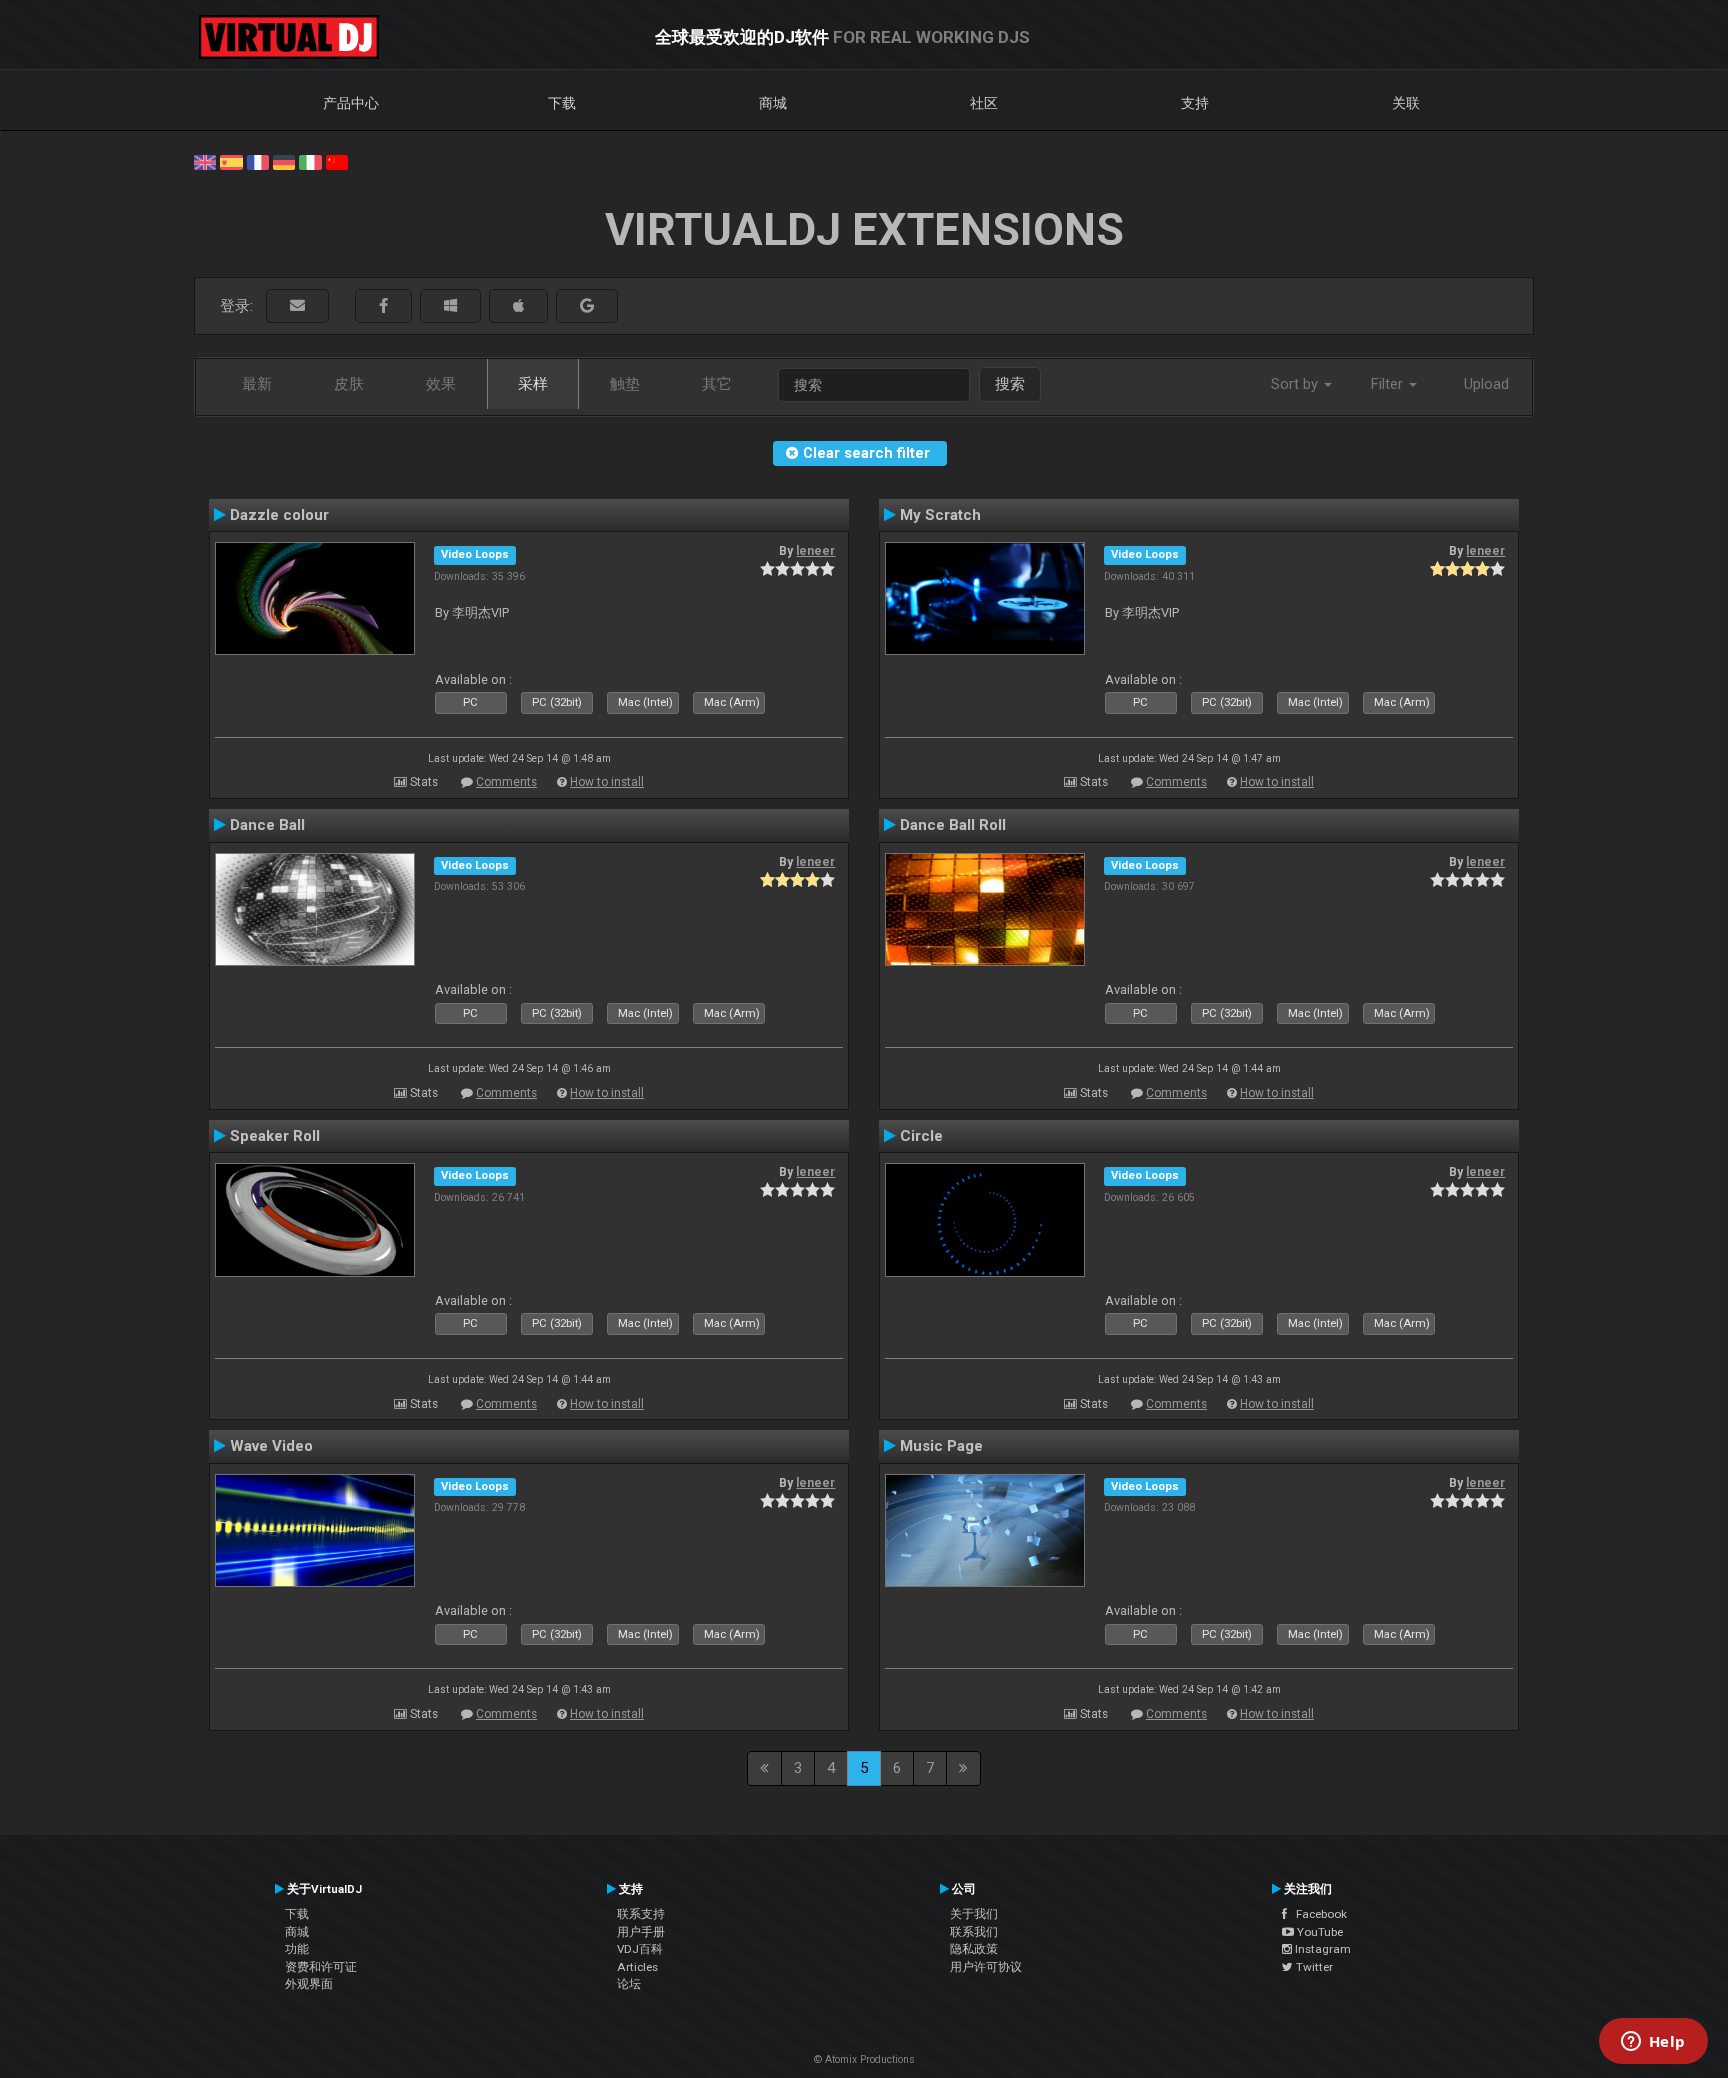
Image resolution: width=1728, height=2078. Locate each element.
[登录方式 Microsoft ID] (450, 306)
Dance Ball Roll (953, 825)
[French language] (258, 161)
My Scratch (940, 515)
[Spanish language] (231, 161)
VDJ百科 (640, 1949)
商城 (773, 103)
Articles (637, 1967)
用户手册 (641, 1932)
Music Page (941, 1446)
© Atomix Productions (864, 2059)
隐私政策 (974, 1949)
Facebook (1317, 1914)
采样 (533, 384)
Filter (1389, 384)
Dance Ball (267, 825)
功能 (297, 1949)
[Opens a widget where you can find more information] (1653, 2043)
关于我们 (974, 1914)
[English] (205, 161)
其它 (717, 384)
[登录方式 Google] (587, 306)
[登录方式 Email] (297, 306)
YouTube (1318, 1932)
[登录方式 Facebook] (383, 306)
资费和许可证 (321, 1967)
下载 (562, 103)
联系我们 (974, 1932)
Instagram (1321, 1949)
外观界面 (309, 1984)
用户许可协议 (986, 1967)
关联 (1406, 103)
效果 (441, 384)
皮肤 (349, 384)
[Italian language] (310, 161)
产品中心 (351, 103)
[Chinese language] (337, 161)
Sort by (1296, 384)
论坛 (629, 1984)
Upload (1486, 384)
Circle (921, 1136)
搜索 (1010, 384)
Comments (506, 782)
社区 (984, 103)
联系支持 (641, 1914)
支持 (1195, 103)
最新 (257, 384)
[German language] (284, 161)
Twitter (1313, 1967)
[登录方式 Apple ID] (518, 306)
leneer (815, 551)
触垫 (625, 384)
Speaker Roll (275, 1136)
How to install (607, 782)
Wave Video (271, 1446)
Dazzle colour (279, 515)
